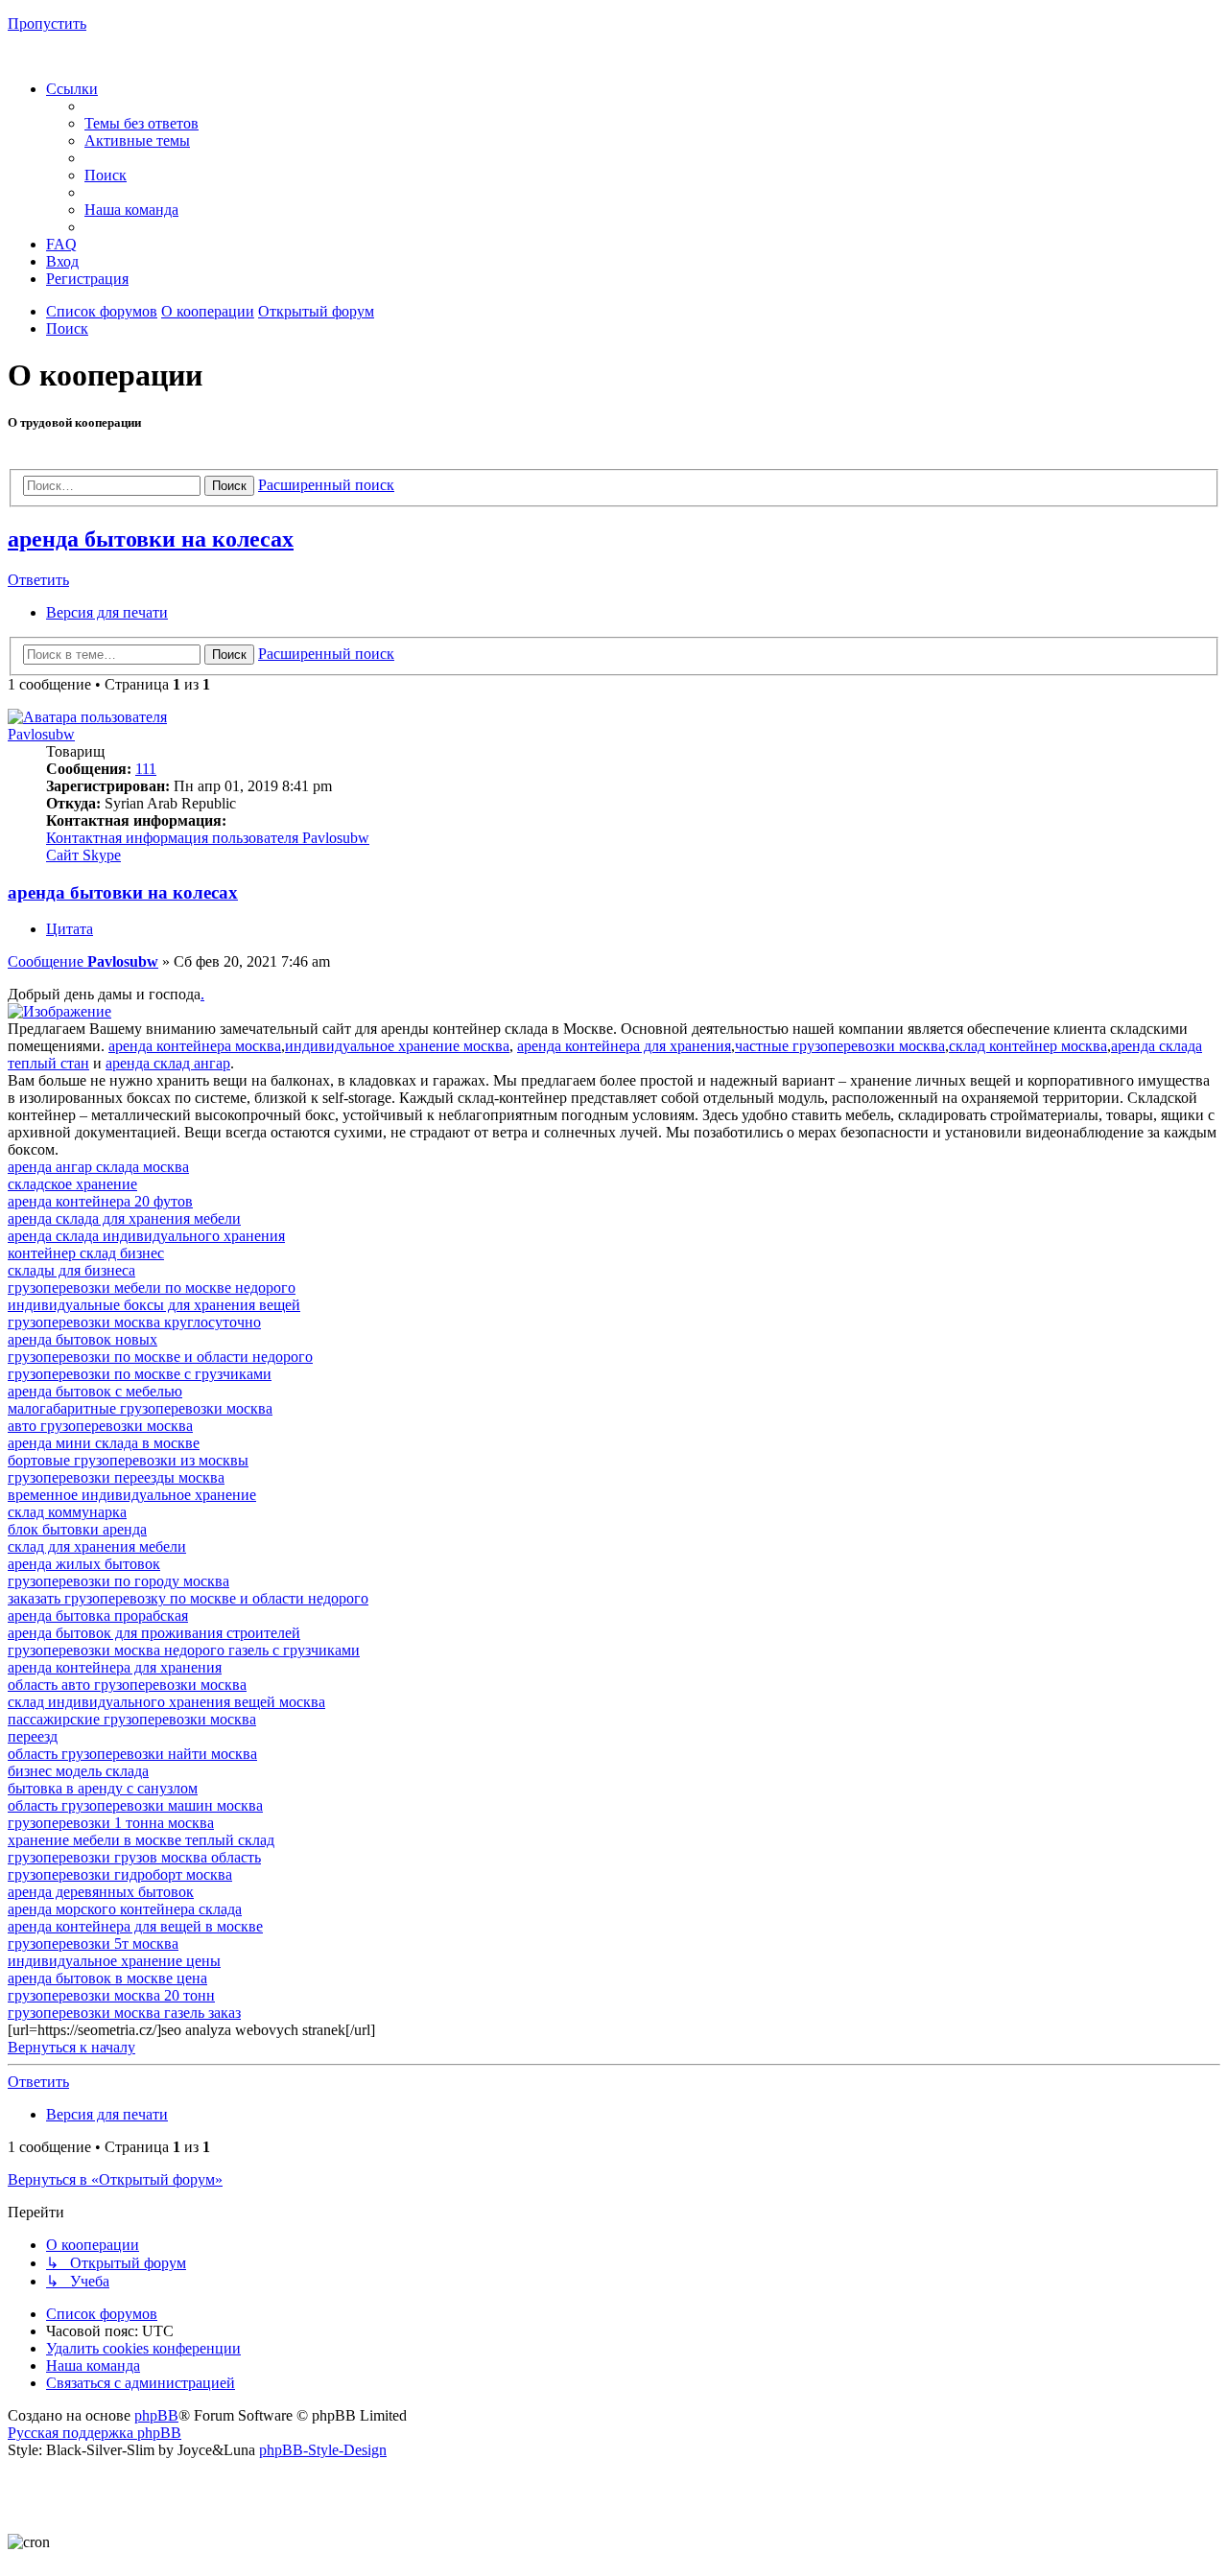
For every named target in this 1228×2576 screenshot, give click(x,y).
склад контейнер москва (1028, 1046)
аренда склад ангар (168, 1063)
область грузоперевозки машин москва (135, 1805)
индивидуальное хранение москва (397, 1046)
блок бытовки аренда (77, 1529)
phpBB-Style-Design (323, 2450)
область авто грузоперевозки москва (127, 1685)
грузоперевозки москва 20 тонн (111, 1995)
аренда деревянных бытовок (101, 1892)
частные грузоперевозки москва (840, 1046)
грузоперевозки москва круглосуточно (134, 1322)
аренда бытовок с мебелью (95, 1391)
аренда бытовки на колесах (151, 539)
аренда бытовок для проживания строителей (154, 1633)
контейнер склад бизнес (86, 1253)
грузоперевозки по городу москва (118, 1581)
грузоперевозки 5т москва (93, 1944)
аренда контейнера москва (195, 1046)
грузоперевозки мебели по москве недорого (152, 1288)
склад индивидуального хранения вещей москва (166, 1702)
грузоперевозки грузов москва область (134, 1857)
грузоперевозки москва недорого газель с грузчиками (184, 1650)
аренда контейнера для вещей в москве (135, 1926)
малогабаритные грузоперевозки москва (140, 1408)
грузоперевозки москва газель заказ (124, 2013)
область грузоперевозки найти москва (132, 1754)
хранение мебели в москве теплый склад (141, 1840)
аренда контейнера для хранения (624, 1046)
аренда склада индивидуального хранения (146, 1236)
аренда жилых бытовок (84, 1564)
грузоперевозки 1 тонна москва (111, 1823)
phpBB (156, 2415)
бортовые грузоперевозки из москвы (128, 1460)
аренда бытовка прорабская (98, 1616)
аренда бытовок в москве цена (107, 1978)
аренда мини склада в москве (104, 1443)
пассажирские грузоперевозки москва (132, 1719)
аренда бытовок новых (83, 1339)
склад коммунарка (67, 1512)
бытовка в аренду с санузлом (103, 1788)
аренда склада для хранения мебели (124, 1218)
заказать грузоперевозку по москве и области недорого (188, 1598)
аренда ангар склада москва (98, 1167)
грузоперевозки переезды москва (116, 1477)
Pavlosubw (41, 734)
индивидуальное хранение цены (114, 1961)
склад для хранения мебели (97, 1546)
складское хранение (72, 1184)
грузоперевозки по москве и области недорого (160, 1357)
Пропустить (47, 23)
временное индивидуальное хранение (132, 1495)
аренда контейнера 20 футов (100, 1201)
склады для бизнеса (71, 1270)
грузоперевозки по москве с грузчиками (140, 1374)
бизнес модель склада (78, 1771)
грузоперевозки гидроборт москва (120, 1874)
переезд (33, 1736)
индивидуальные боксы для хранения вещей (154, 1305)
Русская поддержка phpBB (94, 2433)
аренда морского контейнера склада (125, 1909)
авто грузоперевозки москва (100, 1426)
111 (146, 769)
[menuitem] (142, 123)
